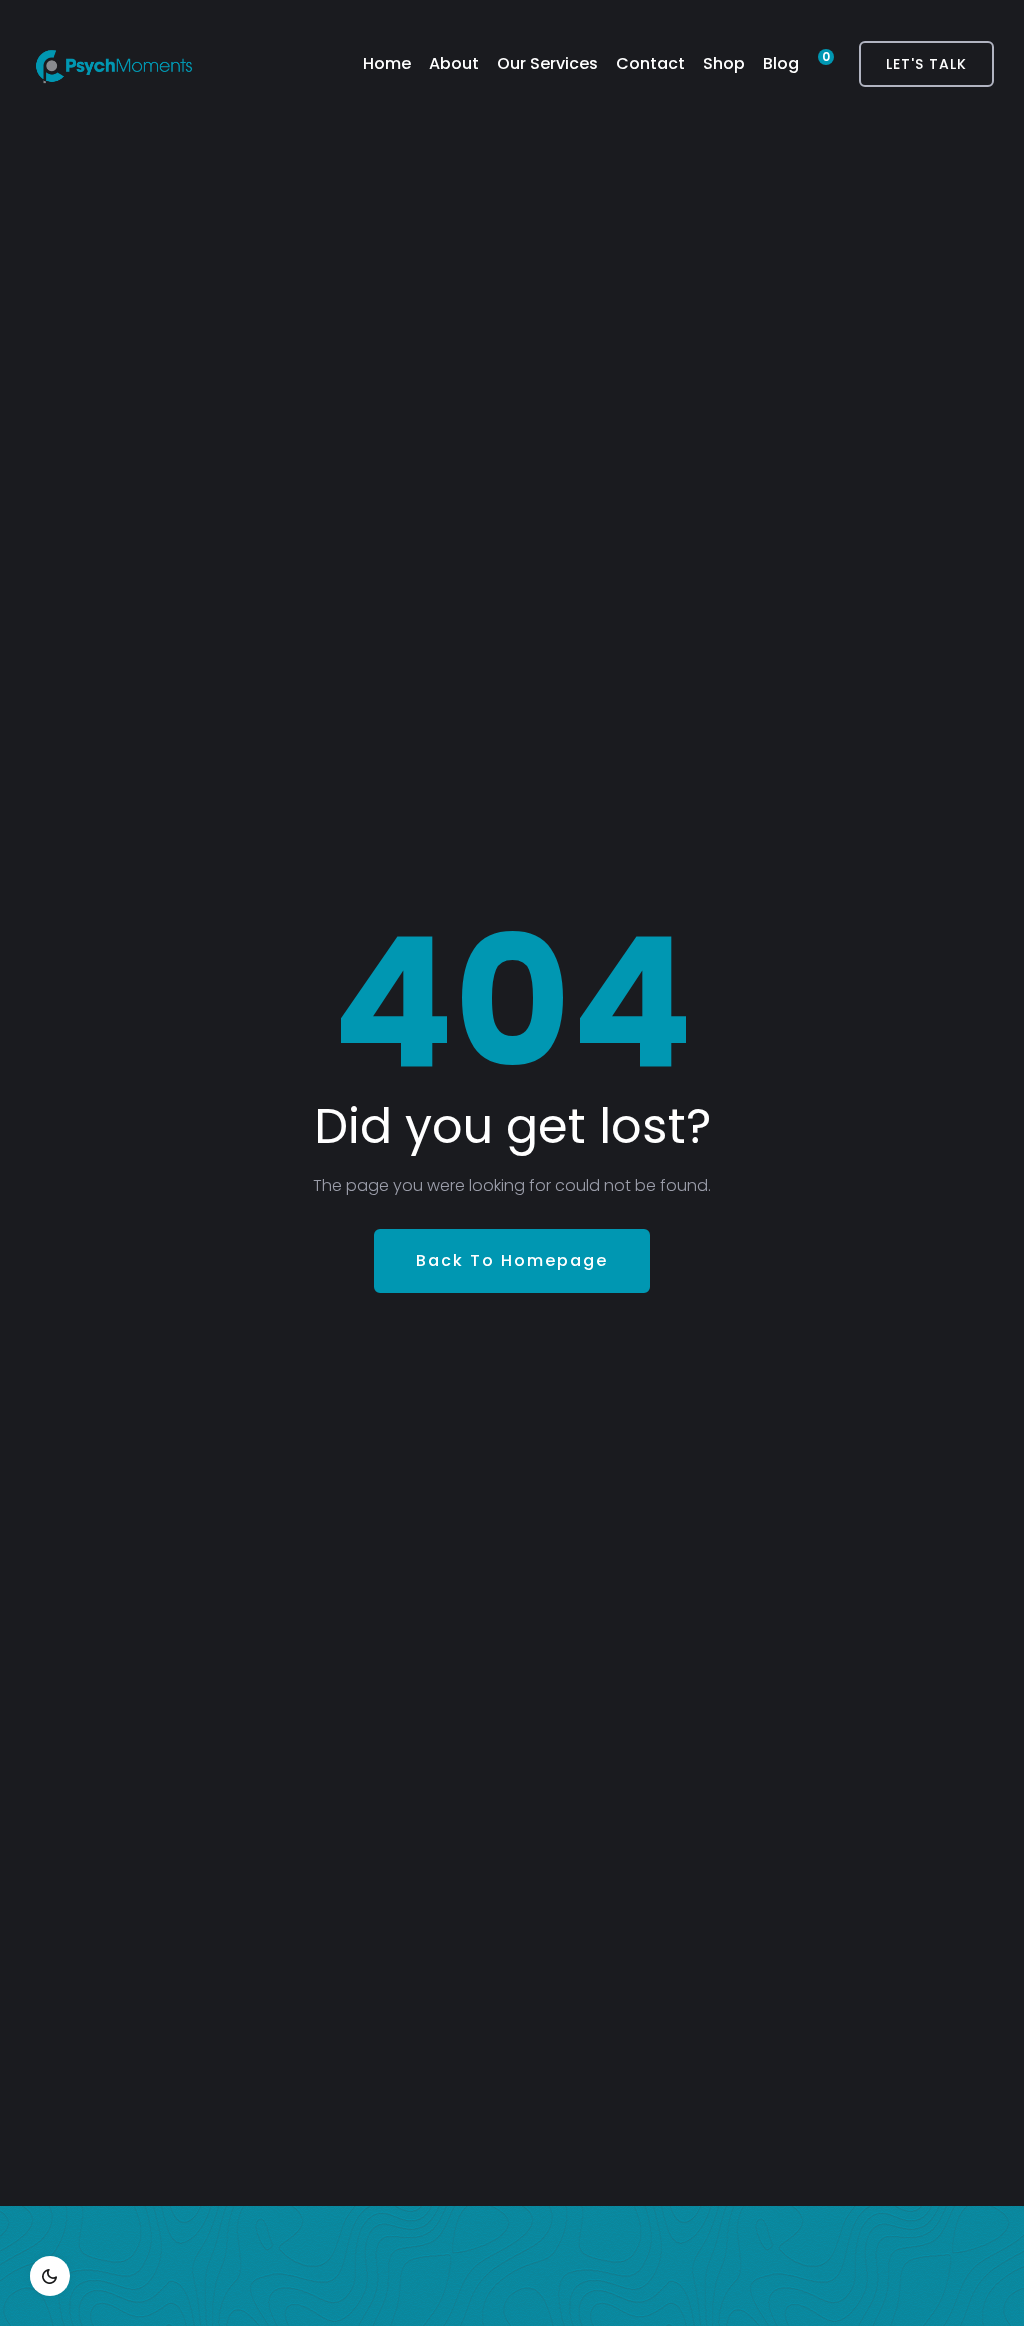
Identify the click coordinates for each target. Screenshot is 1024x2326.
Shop (724, 63)
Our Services (547, 63)
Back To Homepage (512, 1260)
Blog (781, 63)
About (454, 63)
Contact (650, 63)
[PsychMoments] (113, 64)
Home (387, 63)
